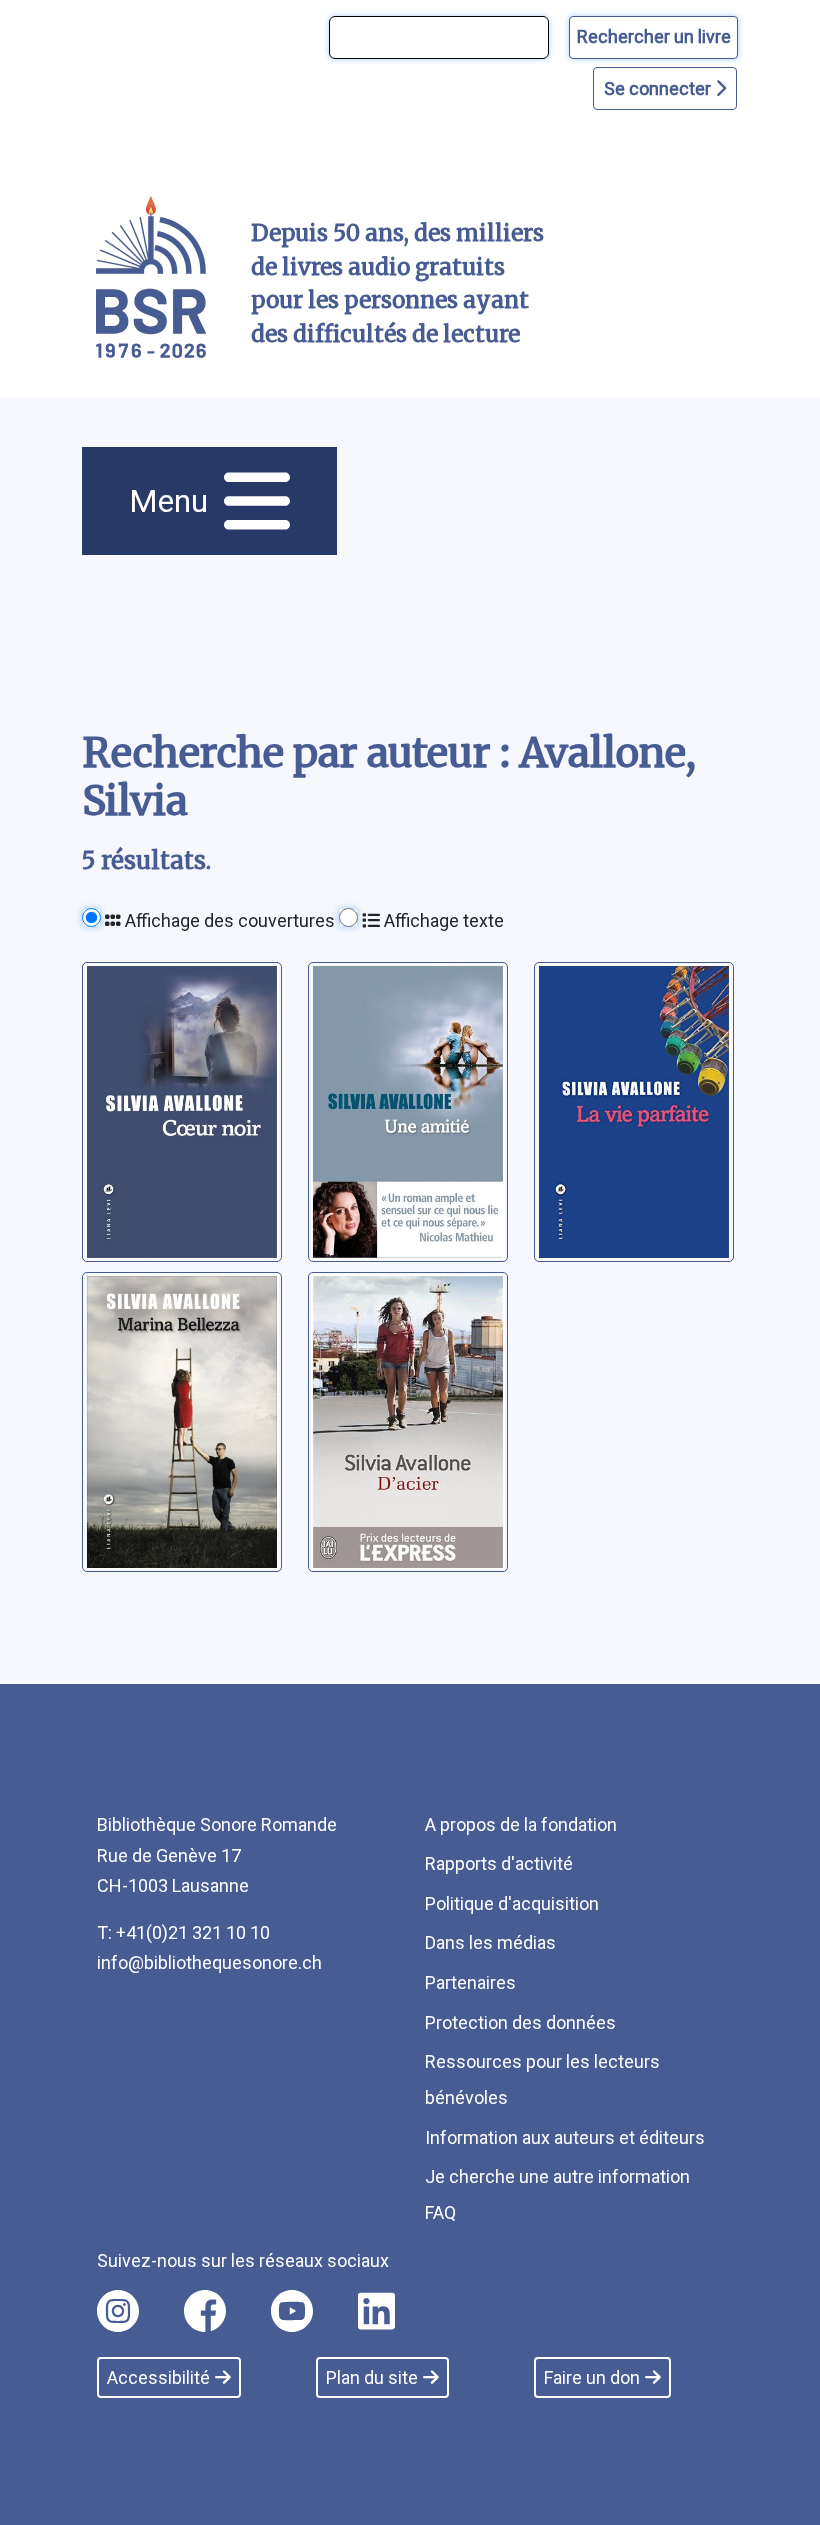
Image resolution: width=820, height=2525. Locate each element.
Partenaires (470, 1982)
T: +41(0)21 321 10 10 (183, 1932)
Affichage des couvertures (228, 920)
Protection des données (520, 2022)
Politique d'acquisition (512, 1903)
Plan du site (372, 2377)
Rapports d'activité (499, 1863)
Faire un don (592, 2377)
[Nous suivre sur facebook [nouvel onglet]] (205, 2311)
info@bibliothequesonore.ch (209, 1962)
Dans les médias (490, 1942)
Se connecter (659, 88)
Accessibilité (158, 2377)
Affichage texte (442, 920)
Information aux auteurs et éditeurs (565, 2137)
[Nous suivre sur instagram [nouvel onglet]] (118, 2311)
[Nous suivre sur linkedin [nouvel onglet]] (376, 2311)
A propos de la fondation (521, 1824)
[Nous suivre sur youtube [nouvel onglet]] (292, 2311)
